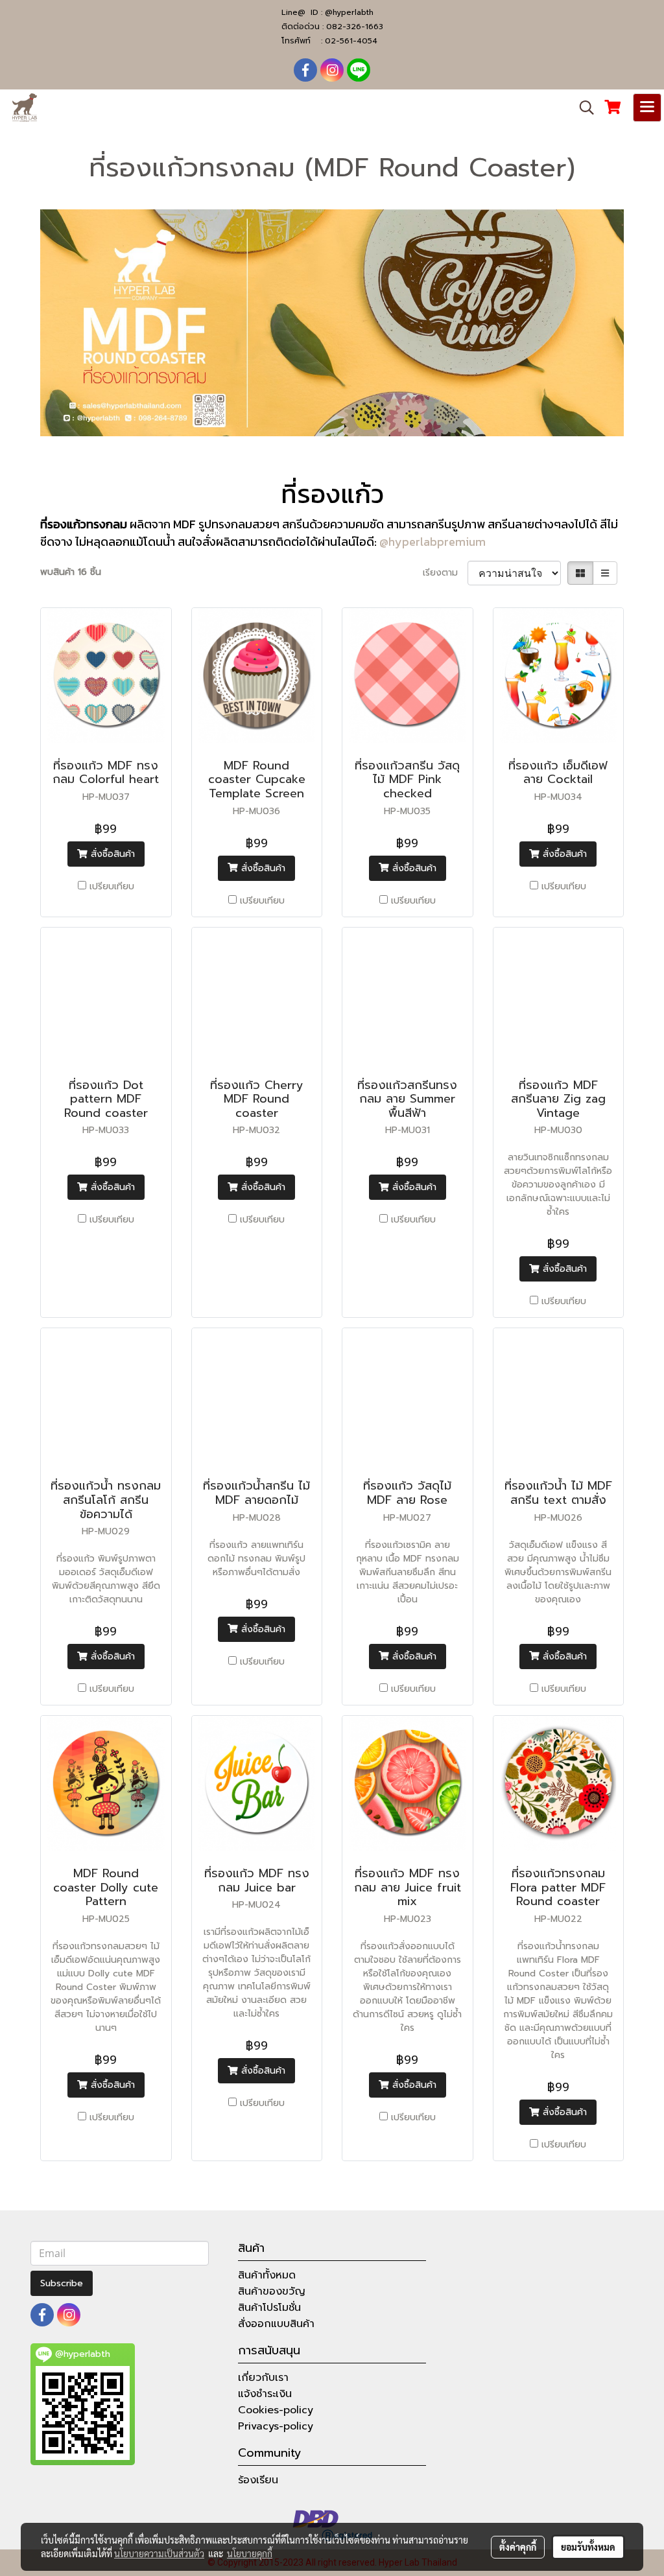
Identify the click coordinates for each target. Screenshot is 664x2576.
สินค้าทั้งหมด (267, 2275)
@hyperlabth (349, 12)
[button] (582, 108)
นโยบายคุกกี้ (250, 2553)
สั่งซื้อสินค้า (111, 854)
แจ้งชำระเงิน (265, 2394)
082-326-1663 (355, 27)
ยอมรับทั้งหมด (588, 2547)
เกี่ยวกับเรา (263, 2378)
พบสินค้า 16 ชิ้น (71, 572)
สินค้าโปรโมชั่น (269, 2308)
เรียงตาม (445, 573)
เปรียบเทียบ (112, 886)
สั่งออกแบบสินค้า (276, 2324)
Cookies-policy (276, 2410)
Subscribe (62, 2283)
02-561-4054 (351, 41)
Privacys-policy (276, 2426)
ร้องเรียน (258, 2480)
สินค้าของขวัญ (272, 2291)
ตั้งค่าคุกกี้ (518, 2547)
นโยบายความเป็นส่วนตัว (159, 2553)
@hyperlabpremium (433, 542)
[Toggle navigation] (647, 108)
